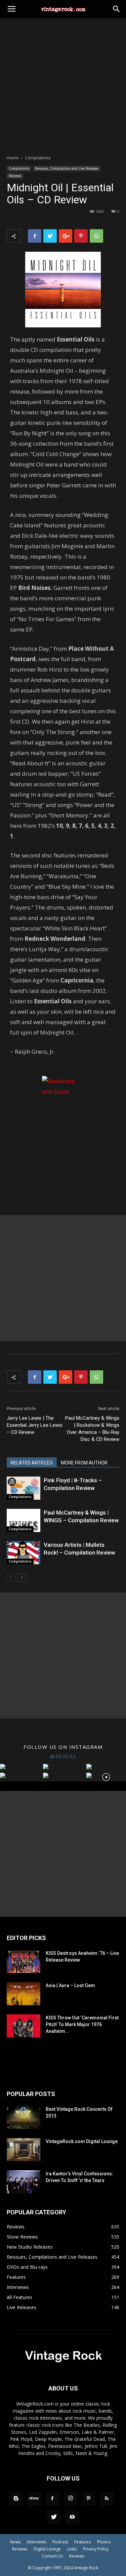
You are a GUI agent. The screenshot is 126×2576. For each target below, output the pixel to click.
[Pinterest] (89, 2499)
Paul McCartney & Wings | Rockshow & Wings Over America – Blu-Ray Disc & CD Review (92, 1429)
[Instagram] (71, 2499)
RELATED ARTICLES (32, 1463)
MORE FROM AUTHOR (84, 1463)
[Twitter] (54, 2517)
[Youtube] (72, 2517)
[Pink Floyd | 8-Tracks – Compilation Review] (24, 1488)
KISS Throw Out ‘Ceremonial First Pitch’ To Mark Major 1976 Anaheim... (82, 2024)
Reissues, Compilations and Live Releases (67, 168)
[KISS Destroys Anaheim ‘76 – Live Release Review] (24, 1961)
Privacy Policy (96, 2549)
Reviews (15, 176)
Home (13, 158)
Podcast (60, 2542)
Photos (104, 2542)
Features (82, 2542)
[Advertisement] (63, 85)
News (15, 2542)
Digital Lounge (47, 2549)
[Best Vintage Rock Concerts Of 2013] (24, 2117)
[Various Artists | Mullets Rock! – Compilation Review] (24, 1553)
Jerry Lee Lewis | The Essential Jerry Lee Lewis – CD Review (35, 1425)
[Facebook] (52, 2499)
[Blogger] (16, 2499)
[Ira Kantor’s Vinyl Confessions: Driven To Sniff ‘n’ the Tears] (24, 2182)
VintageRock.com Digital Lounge (82, 2141)
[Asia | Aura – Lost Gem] (24, 1994)
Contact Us (52, 2556)
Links (72, 2549)
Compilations (38, 158)
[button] (117, 9)
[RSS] (107, 2499)
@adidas (63, 1756)
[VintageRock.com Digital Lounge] (24, 2150)
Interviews (36, 2542)
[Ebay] (34, 2499)
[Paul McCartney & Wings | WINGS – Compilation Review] (24, 1520)
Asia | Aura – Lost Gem (70, 1985)
